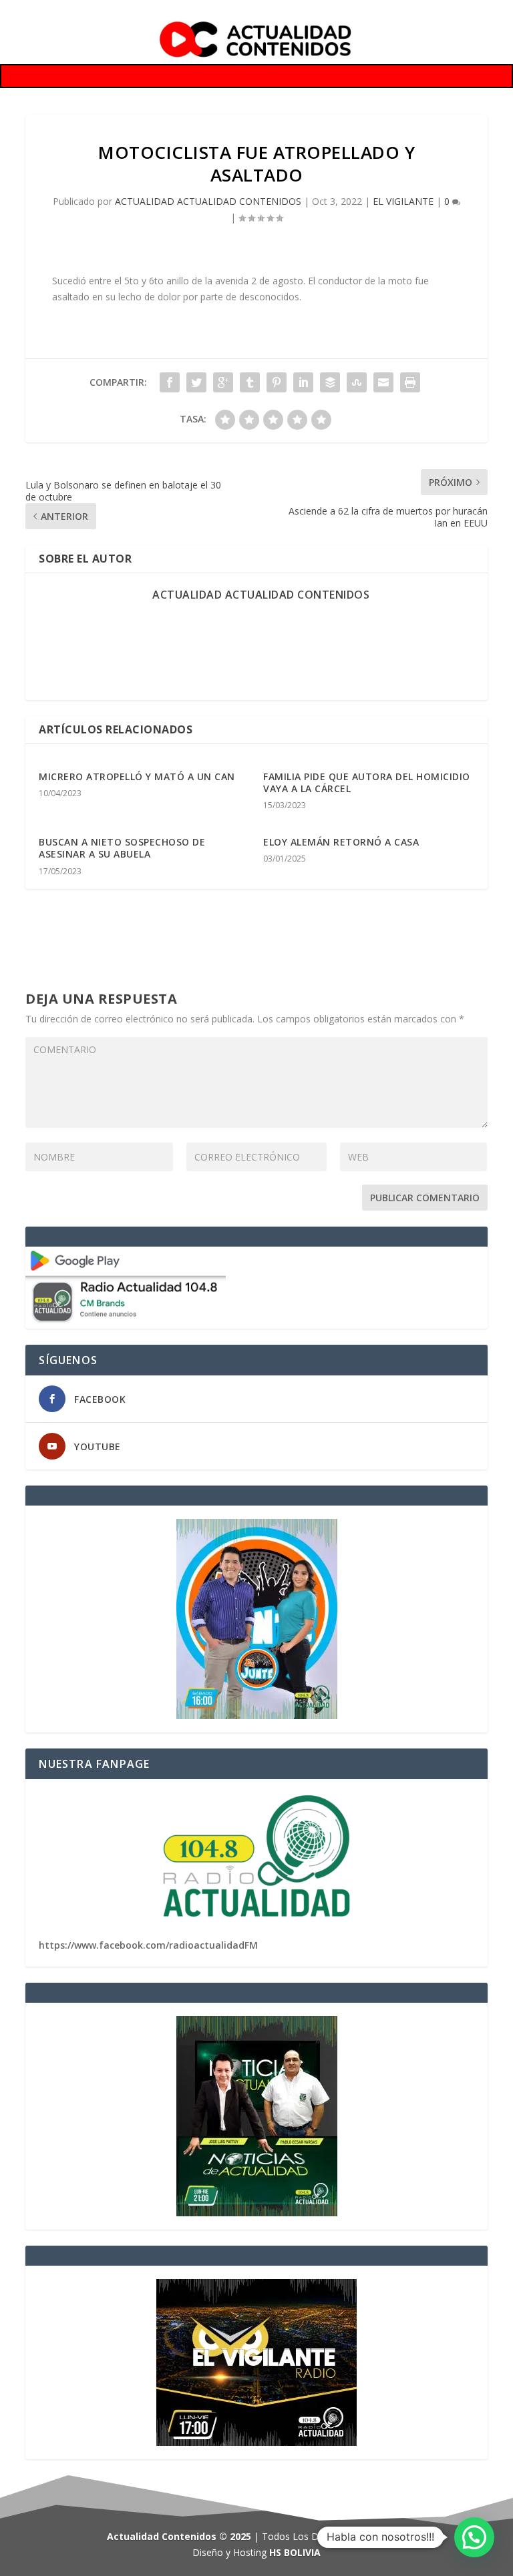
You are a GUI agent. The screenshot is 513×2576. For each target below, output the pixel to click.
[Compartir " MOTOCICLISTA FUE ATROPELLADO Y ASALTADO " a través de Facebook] (170, 382)
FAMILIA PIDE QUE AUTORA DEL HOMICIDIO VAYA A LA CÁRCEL (367, 782)
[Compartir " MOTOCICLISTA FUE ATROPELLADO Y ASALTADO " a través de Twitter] (196, 382)
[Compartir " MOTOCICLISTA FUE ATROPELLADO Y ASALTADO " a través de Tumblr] (250, 382)
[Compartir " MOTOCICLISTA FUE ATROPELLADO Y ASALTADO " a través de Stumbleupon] (357, 382)
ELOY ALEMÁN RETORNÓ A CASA (341, 842)
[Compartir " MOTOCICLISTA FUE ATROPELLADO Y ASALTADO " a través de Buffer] (330, 382)
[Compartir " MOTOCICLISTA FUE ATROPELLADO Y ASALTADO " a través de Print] (410, 382)
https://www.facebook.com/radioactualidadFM (148, 1945)
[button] (474, 2537)
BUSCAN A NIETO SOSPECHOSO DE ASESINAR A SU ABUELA (122, 848)
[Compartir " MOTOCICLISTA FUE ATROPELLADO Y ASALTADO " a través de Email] (383, 382)
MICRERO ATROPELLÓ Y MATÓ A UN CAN (137, 776)
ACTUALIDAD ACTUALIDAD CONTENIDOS (208, 201)
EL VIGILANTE (403, 201)
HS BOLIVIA (295, 2552)
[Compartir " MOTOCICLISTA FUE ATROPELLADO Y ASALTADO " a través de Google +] (223, 382)
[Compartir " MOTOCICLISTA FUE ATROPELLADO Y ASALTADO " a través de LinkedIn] (303, 382)
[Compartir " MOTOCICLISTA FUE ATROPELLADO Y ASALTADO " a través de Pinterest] (277, 382)
